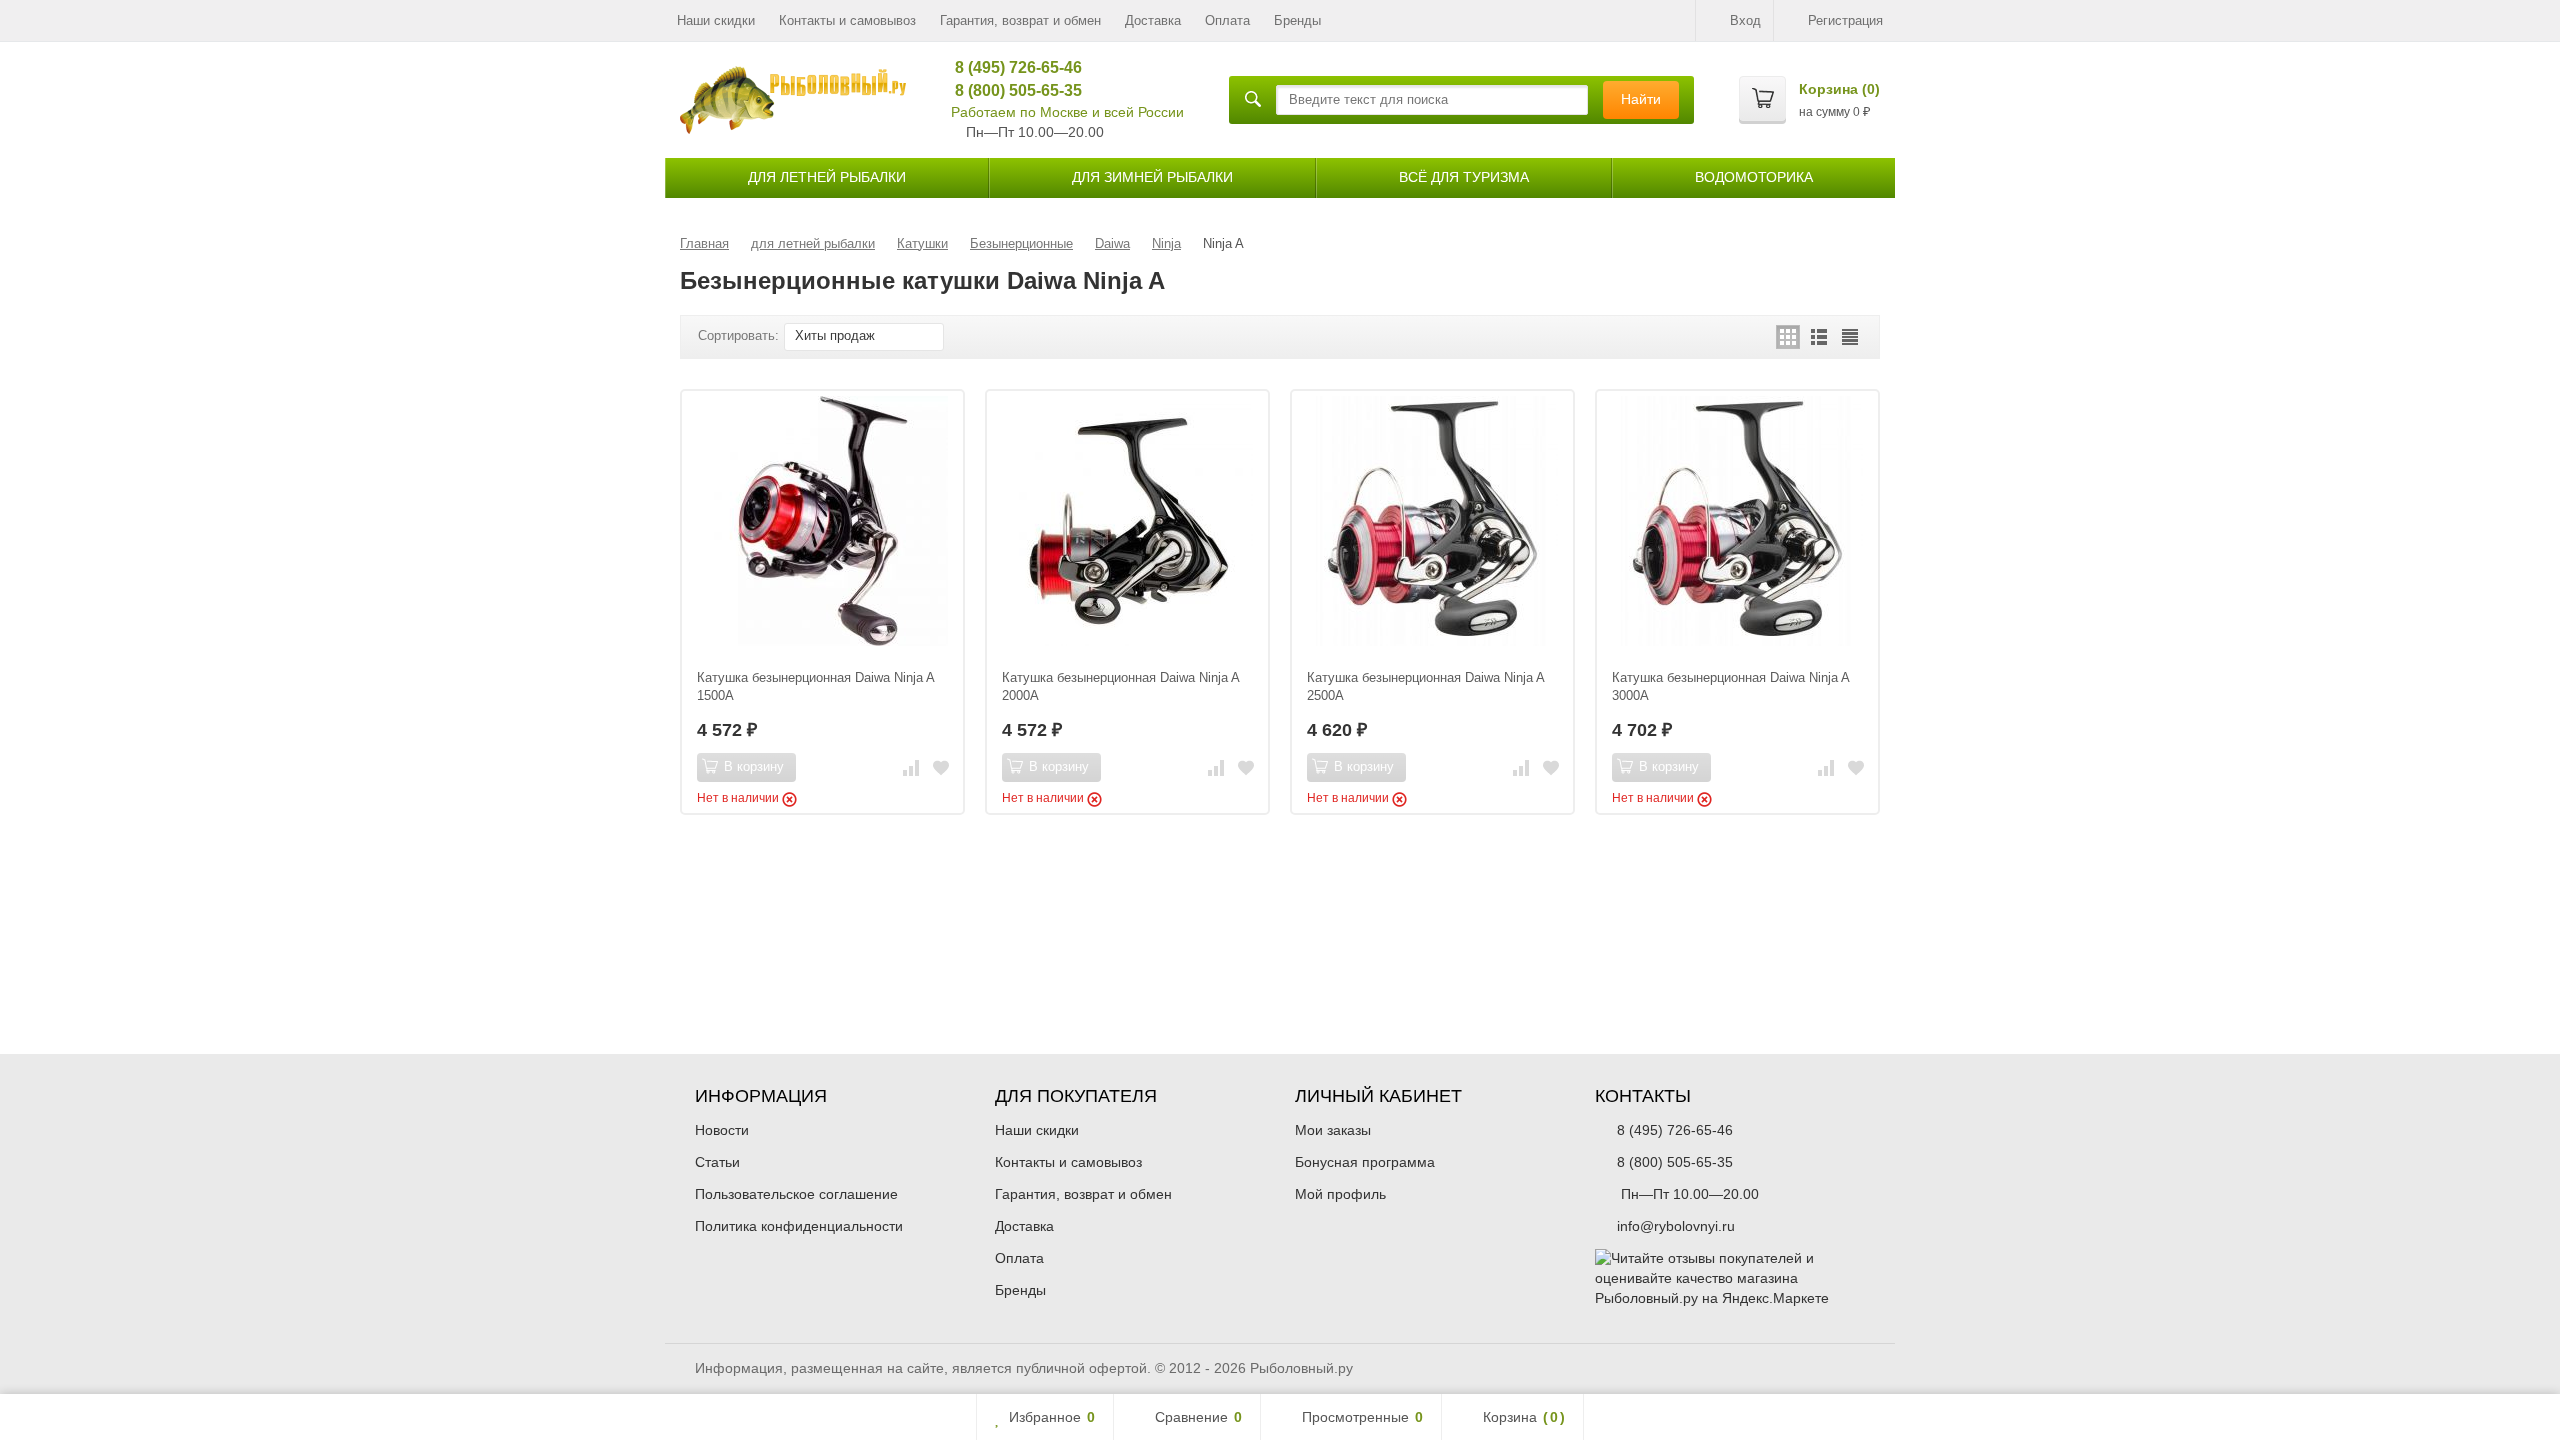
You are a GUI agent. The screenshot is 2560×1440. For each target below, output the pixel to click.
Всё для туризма (1464, 177)
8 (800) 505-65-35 (1011, 90)
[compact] (1850, 337)
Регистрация (1845, 20)
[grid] (1788, 337)
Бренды (1297, 20)
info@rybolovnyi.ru (1676, 1226)
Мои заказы (1333, 1130)
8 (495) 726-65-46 (1011, 67)
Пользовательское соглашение (796, 1194)
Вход (1745, 20)
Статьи (717, 1162)
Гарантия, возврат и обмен (1020, 20)
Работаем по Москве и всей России (1067, 112)
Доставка (1153, 20)
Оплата (1227, 20)
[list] (1819, 337)
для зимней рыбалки (1152, 177)
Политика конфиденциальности (799, 1226)
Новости (722, 1130)
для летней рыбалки (827, 177)
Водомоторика (1754, 177)
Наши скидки (716, 20)
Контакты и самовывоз (847, 20)
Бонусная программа (1365, 1162)
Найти (1641, 99)
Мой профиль (1340, 1194)
